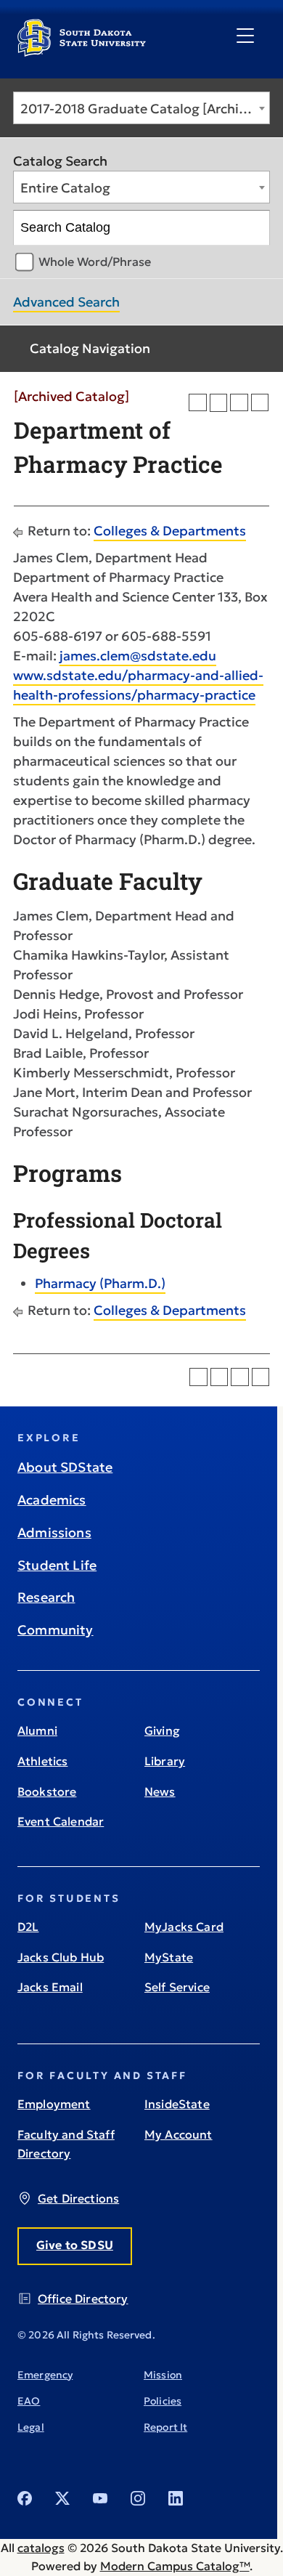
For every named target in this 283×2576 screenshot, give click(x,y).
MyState (169, 1957)
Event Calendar (61, 1821)
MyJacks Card (184, 1927)
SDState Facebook (25, 2498)
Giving (162, 1730)
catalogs (41, 2548)
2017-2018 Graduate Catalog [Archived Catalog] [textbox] (145, 109)
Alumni (37, 1730)
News (160, 1791)
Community (56, 1630)
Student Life (57, 1565)
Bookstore (47, 1791)
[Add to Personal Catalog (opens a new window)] (198, 403)
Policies (163, 2401)
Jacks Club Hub (61, 1957)
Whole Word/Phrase (95, 262)
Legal (31, 2427)
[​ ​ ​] (245, 36)
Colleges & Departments (170, 531)
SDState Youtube (100, 2498)
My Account (179, 2134)
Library (165, 1761)
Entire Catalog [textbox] (65, 188)
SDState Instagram (138, 2498)
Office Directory (83, 2298)
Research (46, 1597)
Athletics (42, 1761)
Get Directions (78, 2198)
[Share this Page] (219, 403)
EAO (29, 2401)
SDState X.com (62, 2498)
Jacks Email (50, 1987)
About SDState (65, 1467)
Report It (165, 2427)
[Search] (253, 228)
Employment (54, 2104)
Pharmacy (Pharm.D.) (100, 1283)
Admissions (54, 1532)
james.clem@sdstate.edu (138, 656)
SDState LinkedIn (176, 2498)
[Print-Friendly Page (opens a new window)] (239, 403)
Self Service (177, 1987)
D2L (28, 1927)
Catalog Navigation (90, 348)
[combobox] (141, 108)
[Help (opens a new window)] (260, 403)
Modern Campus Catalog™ (175, 2566)
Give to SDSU (75, 2245)
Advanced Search (66, 302)
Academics (52, 1500)
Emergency (45, 2375)
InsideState (177, 2104)
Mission (163, 2375)
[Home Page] (82, 51)
